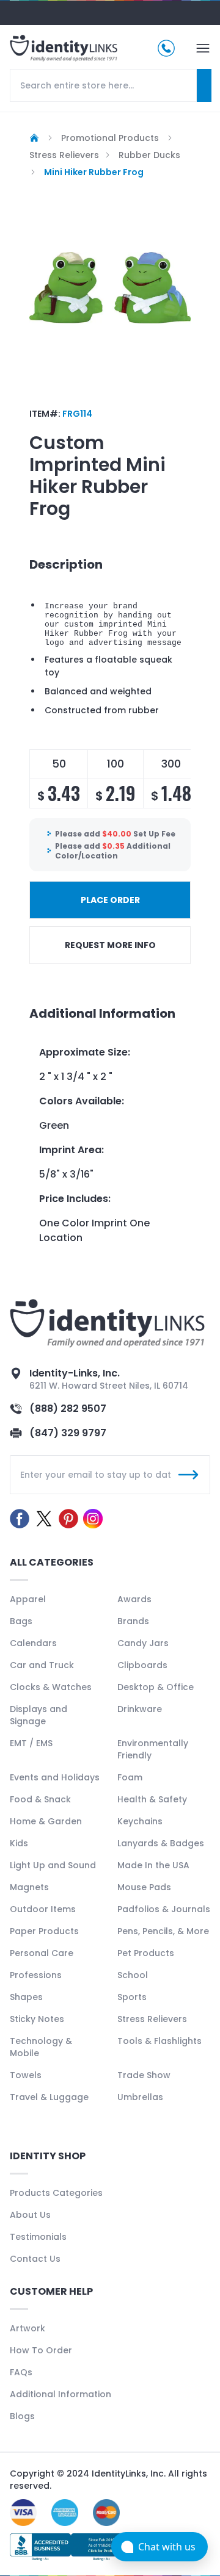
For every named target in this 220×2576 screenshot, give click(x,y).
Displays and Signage (38, 1715)
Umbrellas (140, 2097)
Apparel (28, 1599)
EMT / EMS (31, 1743)
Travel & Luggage (49, 2097)
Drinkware (140, 1709)
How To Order (41, 2350)
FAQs (21, 2372)
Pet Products (146, 1953)
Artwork (28, 2328)
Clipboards (142, 1665)
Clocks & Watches (51, 1687)
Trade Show (144, 2075)
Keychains (140, 1821)
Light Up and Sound (53, 1865)
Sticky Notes (37, 2019)
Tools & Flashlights (159, 2041)
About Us (30, 2215)
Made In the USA (153, 1865)
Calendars (33, 1643)
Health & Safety (152, 1799)
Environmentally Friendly (153, 1749)
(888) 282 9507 (68, 1409)
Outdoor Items (43, 1909)
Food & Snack (40, 1799)
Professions (36, 1975)
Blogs (22, 2416)
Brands (133, 1621)
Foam (130, 1777)
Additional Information (61, 2394)
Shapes (26, 1997)
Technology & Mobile (41, 2047)
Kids (19, 1843)
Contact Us (35, 2259)
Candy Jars (143, 1643)
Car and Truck (42, 1665)
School (133, 1975)
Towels (26, 2075)
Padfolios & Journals (164, 1909)
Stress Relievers (152, 2019)
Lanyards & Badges (161, 1843)
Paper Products (44, 1931)
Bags (21, 1621)
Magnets (29, 1887)
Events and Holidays (55, 1777)
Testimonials (38, 2237)
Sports (132, 1997)
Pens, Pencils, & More (163, 1931)
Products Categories (56, 2193)
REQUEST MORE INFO (110, 945)
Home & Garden (46, 1821)
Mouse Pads (144, 1887)
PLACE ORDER (110, 900)
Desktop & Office (156, 1687)
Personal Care (42, 1953)
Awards (134, 1599)
